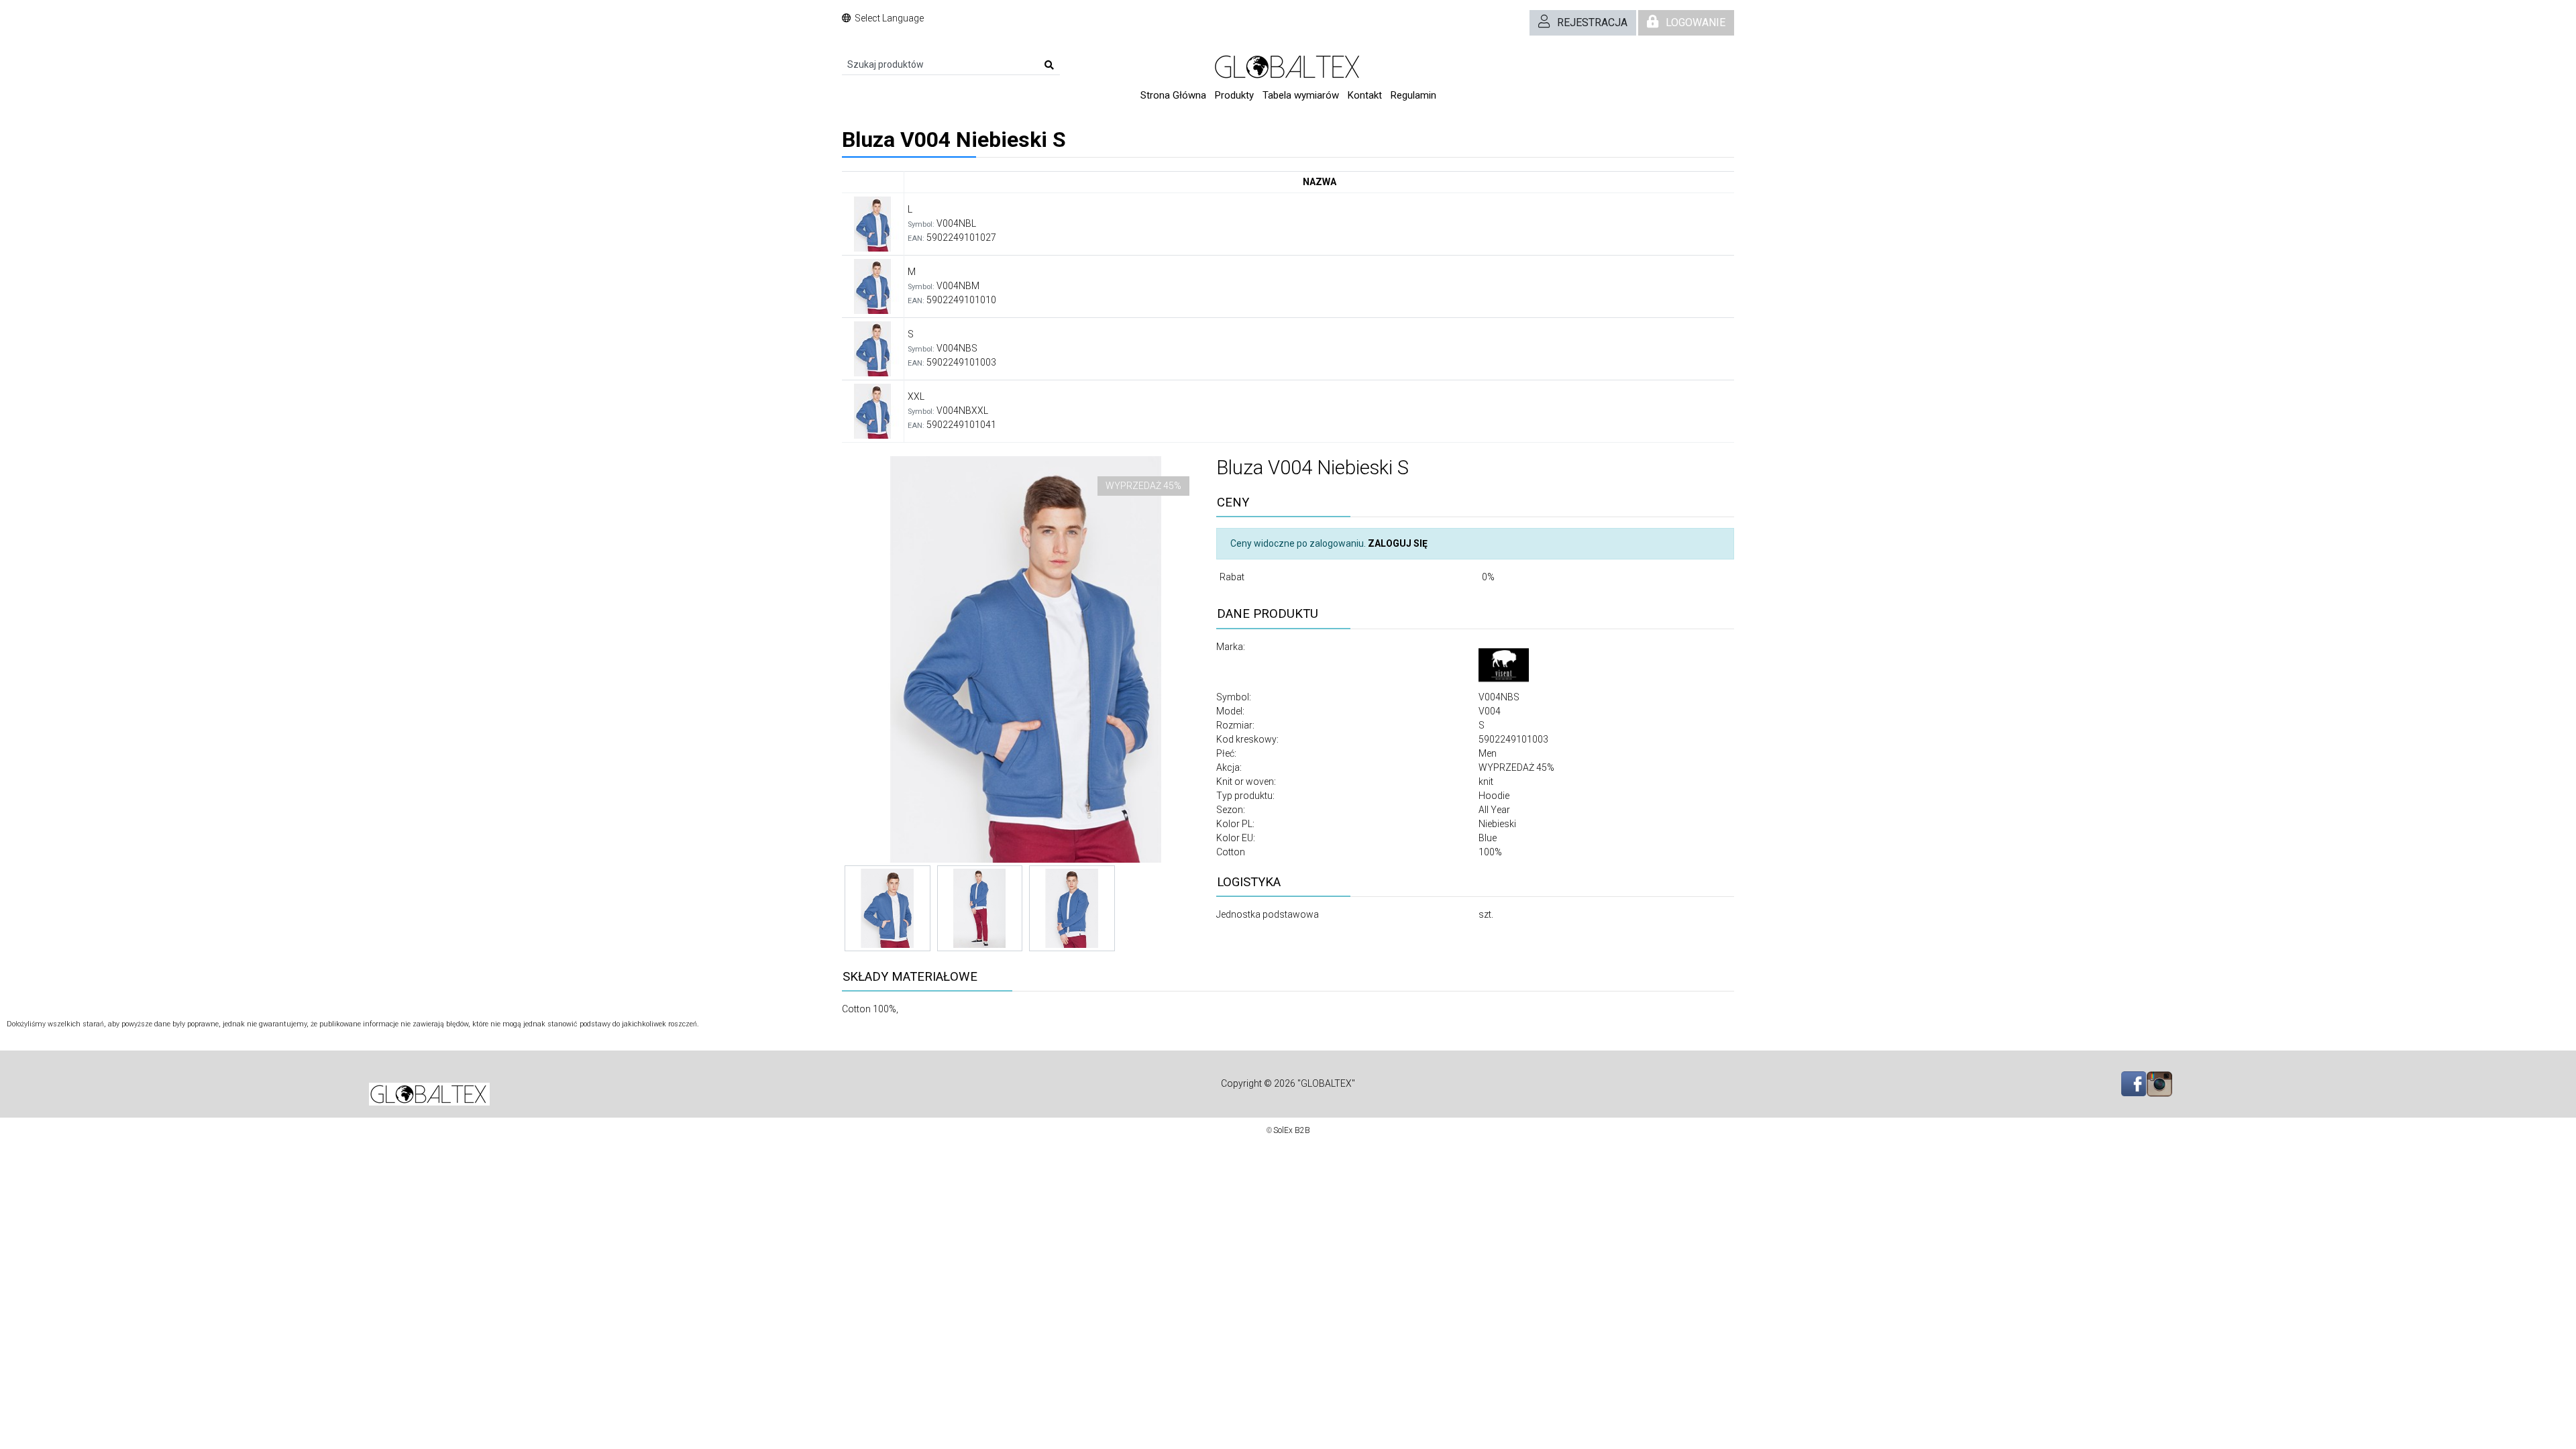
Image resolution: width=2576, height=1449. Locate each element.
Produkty (1234, 95)
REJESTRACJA (1592, 22)
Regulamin (1413, 95)
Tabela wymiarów (1301, 95)
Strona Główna (1173, 95)
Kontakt (1365, 95)
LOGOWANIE (1696, 22)
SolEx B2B (1292, 1130)
